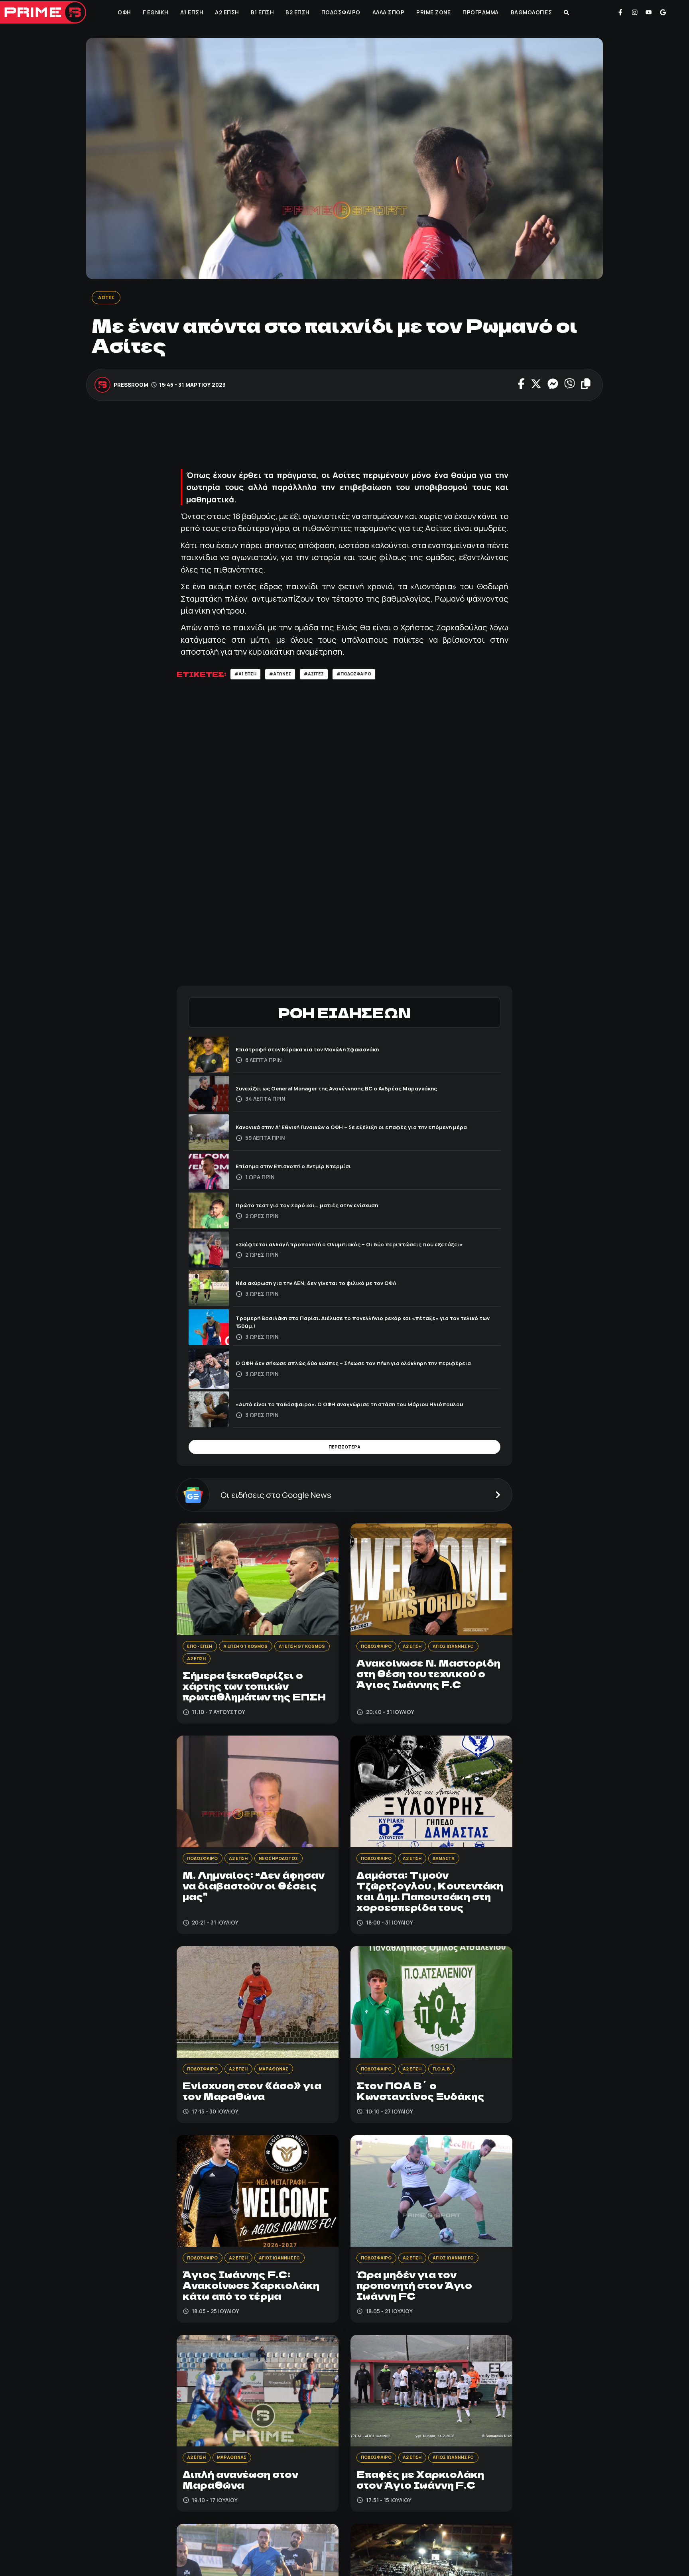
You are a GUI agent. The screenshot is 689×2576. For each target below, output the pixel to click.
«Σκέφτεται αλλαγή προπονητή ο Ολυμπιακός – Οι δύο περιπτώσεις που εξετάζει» (354, 1247)
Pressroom (131, 386)
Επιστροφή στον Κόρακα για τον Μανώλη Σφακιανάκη (323, 1052)
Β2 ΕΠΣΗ (297, 12)
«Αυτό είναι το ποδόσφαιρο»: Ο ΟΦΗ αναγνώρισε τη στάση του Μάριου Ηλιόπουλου (352, 1407)
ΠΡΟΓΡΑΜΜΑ (480, 12)
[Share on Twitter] (536, 386)
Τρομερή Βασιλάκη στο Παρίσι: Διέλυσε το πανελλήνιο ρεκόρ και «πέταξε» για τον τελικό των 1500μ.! (364, 1325)
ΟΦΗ (123, 12)
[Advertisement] (344, 438)
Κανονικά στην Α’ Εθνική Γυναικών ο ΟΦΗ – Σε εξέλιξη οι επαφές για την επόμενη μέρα (366, 1130)
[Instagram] (635, 12)
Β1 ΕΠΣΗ (262, 12)
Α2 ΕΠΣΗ (226, 12)
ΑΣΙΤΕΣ (108, 298)
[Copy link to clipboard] (586, 386)
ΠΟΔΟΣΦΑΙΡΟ (340, 12)
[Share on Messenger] (553, 386)
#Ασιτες (327, 676)
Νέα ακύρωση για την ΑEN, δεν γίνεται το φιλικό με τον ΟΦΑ (332, 1286)
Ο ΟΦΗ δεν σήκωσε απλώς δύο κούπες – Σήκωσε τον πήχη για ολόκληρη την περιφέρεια (358, 1366)
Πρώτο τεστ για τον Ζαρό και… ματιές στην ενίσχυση (321, 1207)
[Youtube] (649, 12)
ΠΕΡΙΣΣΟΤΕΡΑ (344, 1452)
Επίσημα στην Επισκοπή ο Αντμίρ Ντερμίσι (304, 1169)
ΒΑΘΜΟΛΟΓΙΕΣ (531, 12)
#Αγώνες (288, 676)
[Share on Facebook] (521, 386)
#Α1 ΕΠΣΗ (248, 676)
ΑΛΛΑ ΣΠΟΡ (388, 12)
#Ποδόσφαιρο (374, 676)
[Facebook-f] (620, 12)
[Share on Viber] (570, 386)
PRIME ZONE (433, 12)
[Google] (663, 12)
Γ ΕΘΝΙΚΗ (155, 12)
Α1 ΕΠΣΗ (191, 12)
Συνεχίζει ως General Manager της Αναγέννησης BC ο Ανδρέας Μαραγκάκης (358, 1091)
